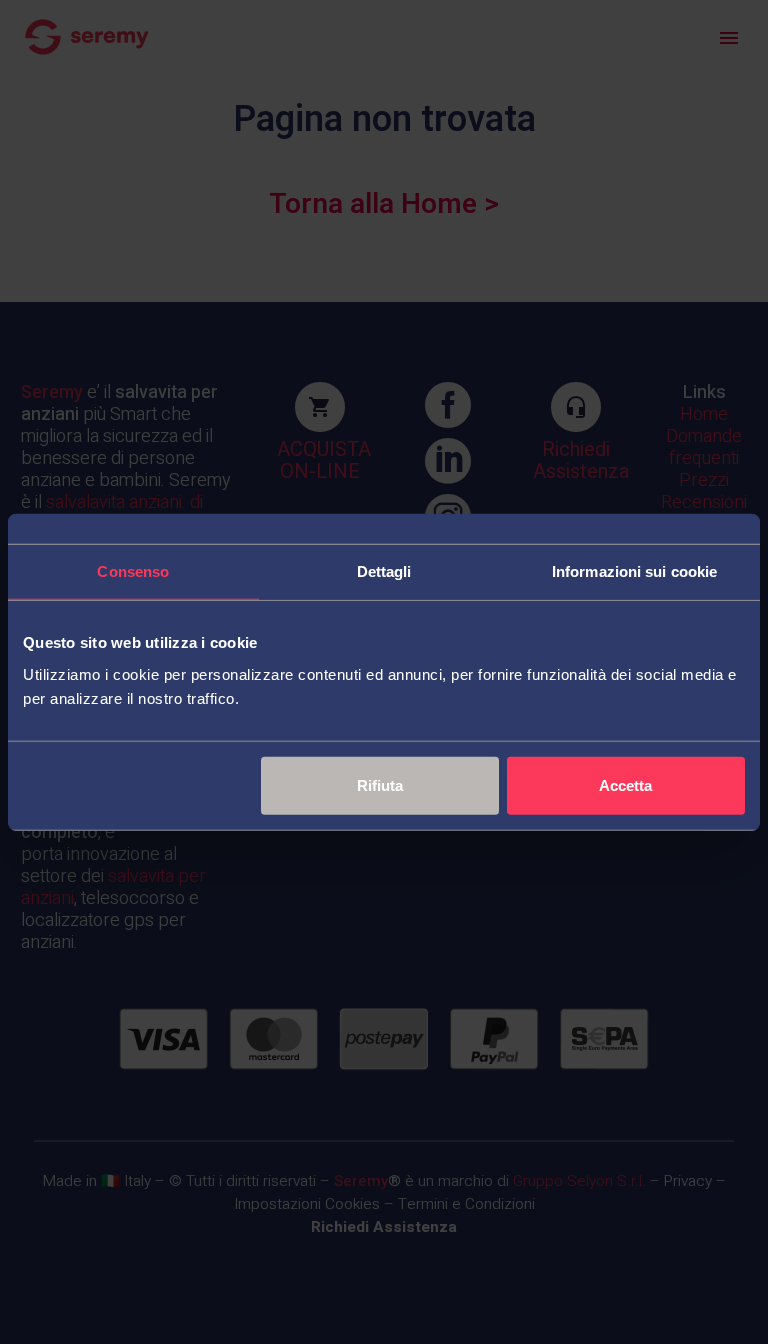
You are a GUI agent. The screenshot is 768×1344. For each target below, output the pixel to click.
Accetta (625, 784)
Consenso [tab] (133, 571)
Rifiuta (380, 784)
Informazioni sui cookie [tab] (634, 571)
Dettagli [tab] (384, 571)
